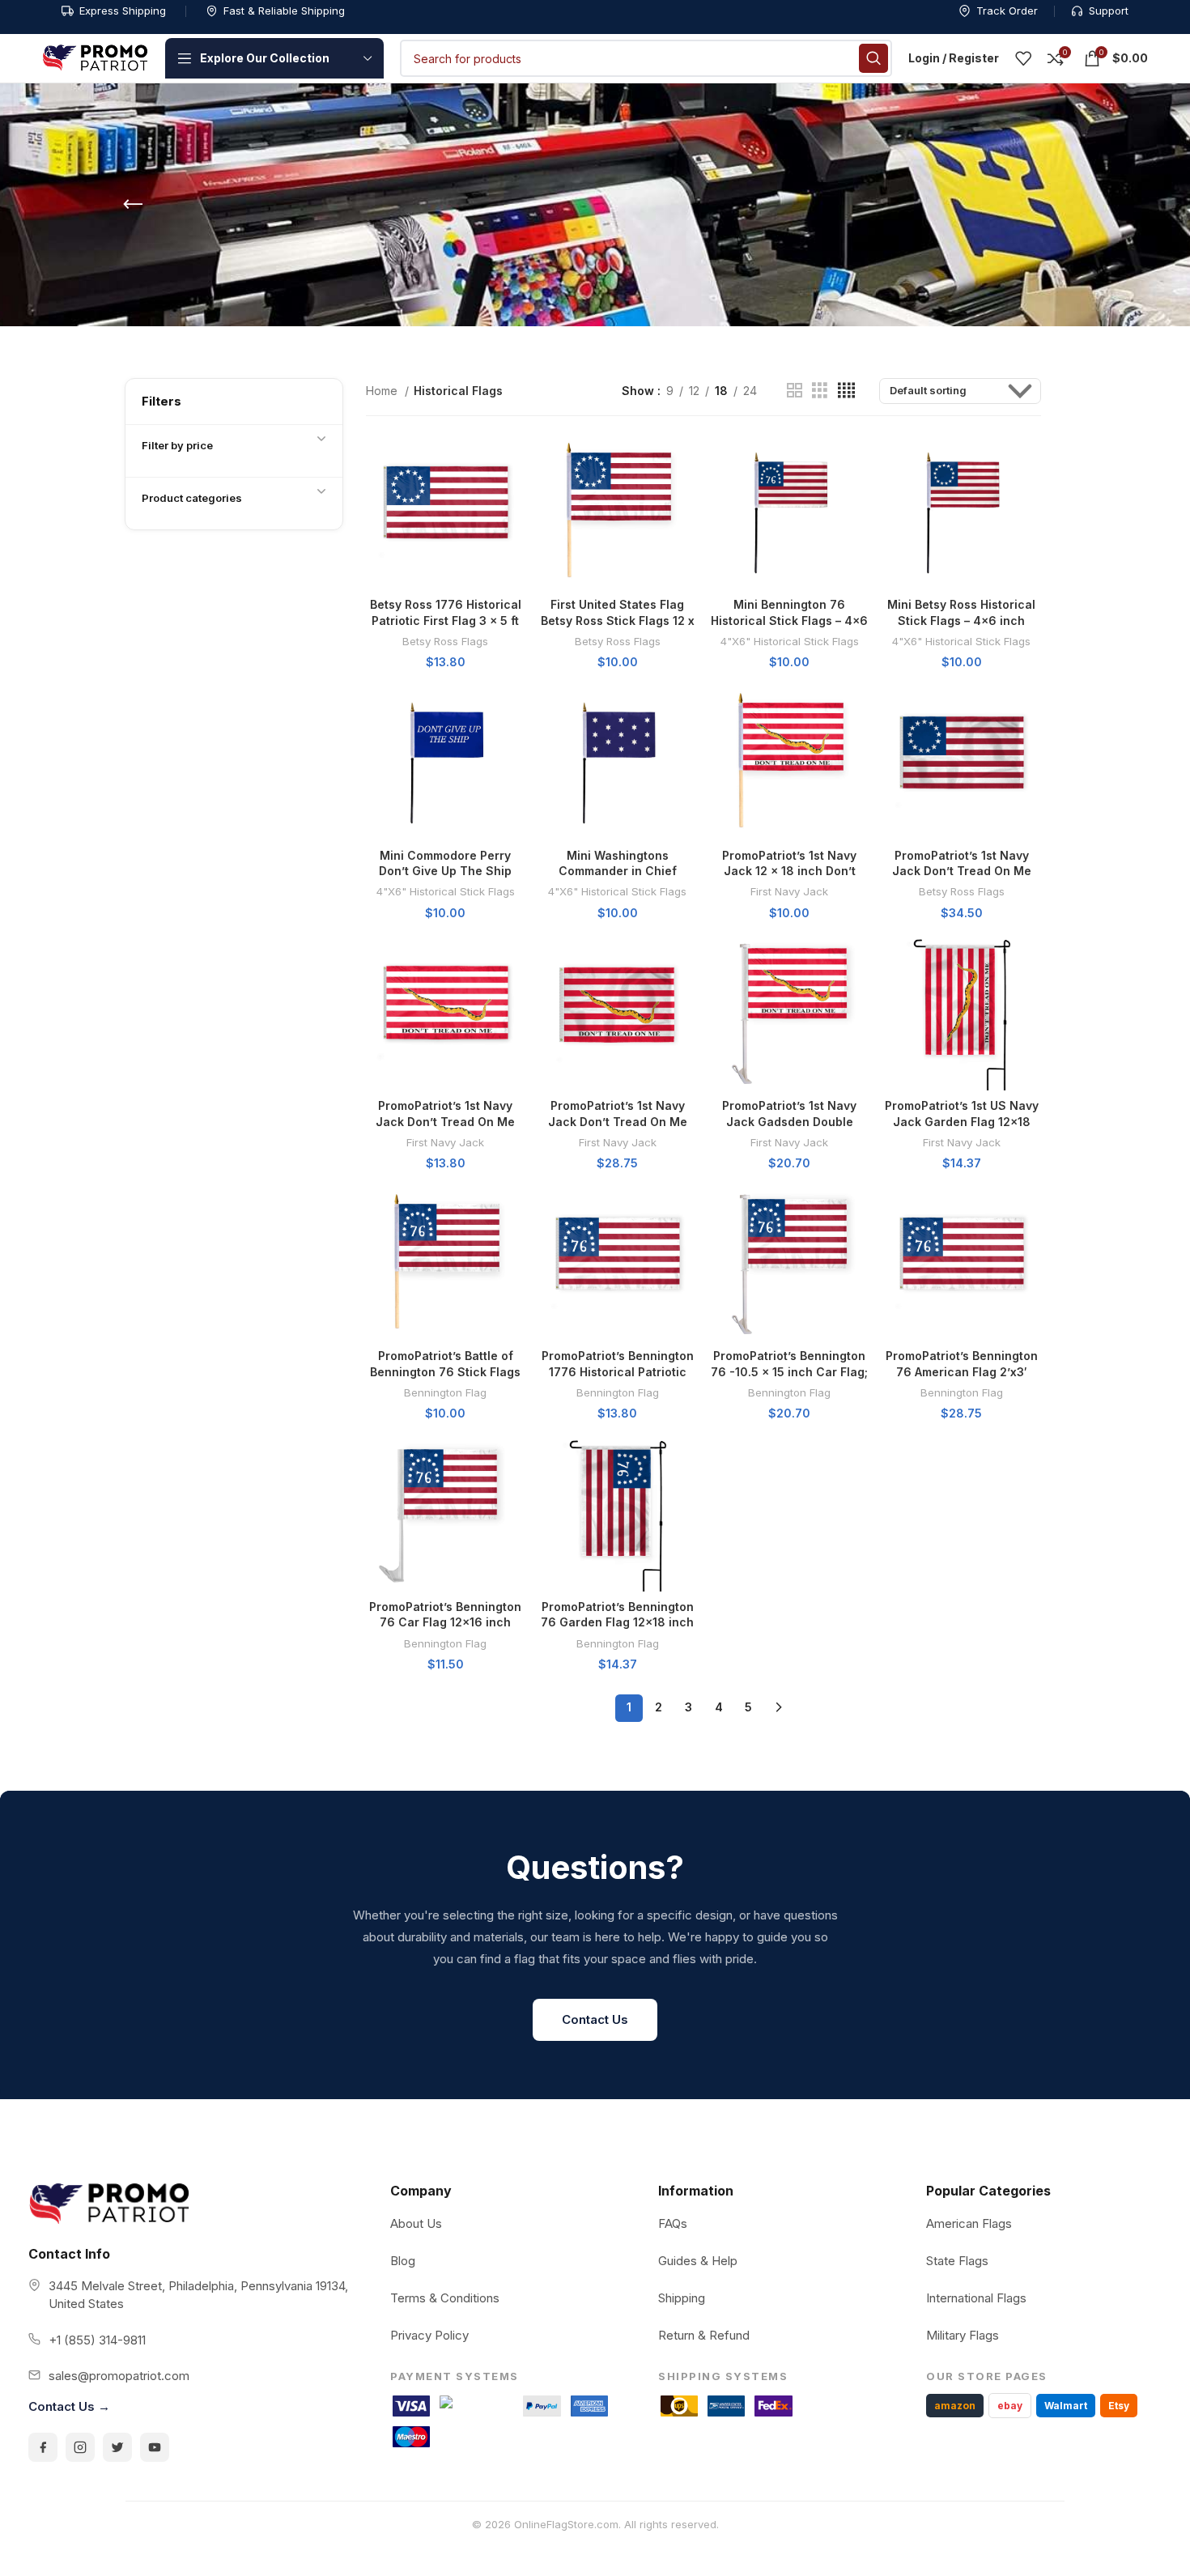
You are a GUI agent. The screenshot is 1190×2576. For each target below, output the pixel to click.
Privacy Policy (429, 2335)
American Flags (969, 2223)
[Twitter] (117, 2447)
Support (1109, 11)
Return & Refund (704, 2335)
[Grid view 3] (820, 391)
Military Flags (963, 2335)
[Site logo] (96, 57)
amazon (955, 2406)
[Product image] (446, 510)
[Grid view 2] (795, 391)
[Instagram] (80, 2447)
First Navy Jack (789, 891)
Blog (403, 2261)
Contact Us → (69, 2406)
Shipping (682, 2298)
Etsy (1119, 2406)
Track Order (1007, 11)
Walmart (1066, 2406)
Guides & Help (698, 2261)
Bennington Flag (445, 1392)
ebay (1010, 2406)
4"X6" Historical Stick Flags (790, 641)
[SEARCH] (873, 58)
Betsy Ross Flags (445, 641)
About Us (416, 2223)
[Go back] (133, 205)
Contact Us (595, 2019)
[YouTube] (155, 2447)
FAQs (673, 2223)
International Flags (976, 2298)
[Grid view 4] (846, 391)
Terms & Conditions (445, 2298)
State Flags (957, 2261)
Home (383, 391)
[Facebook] (43, 2447)
